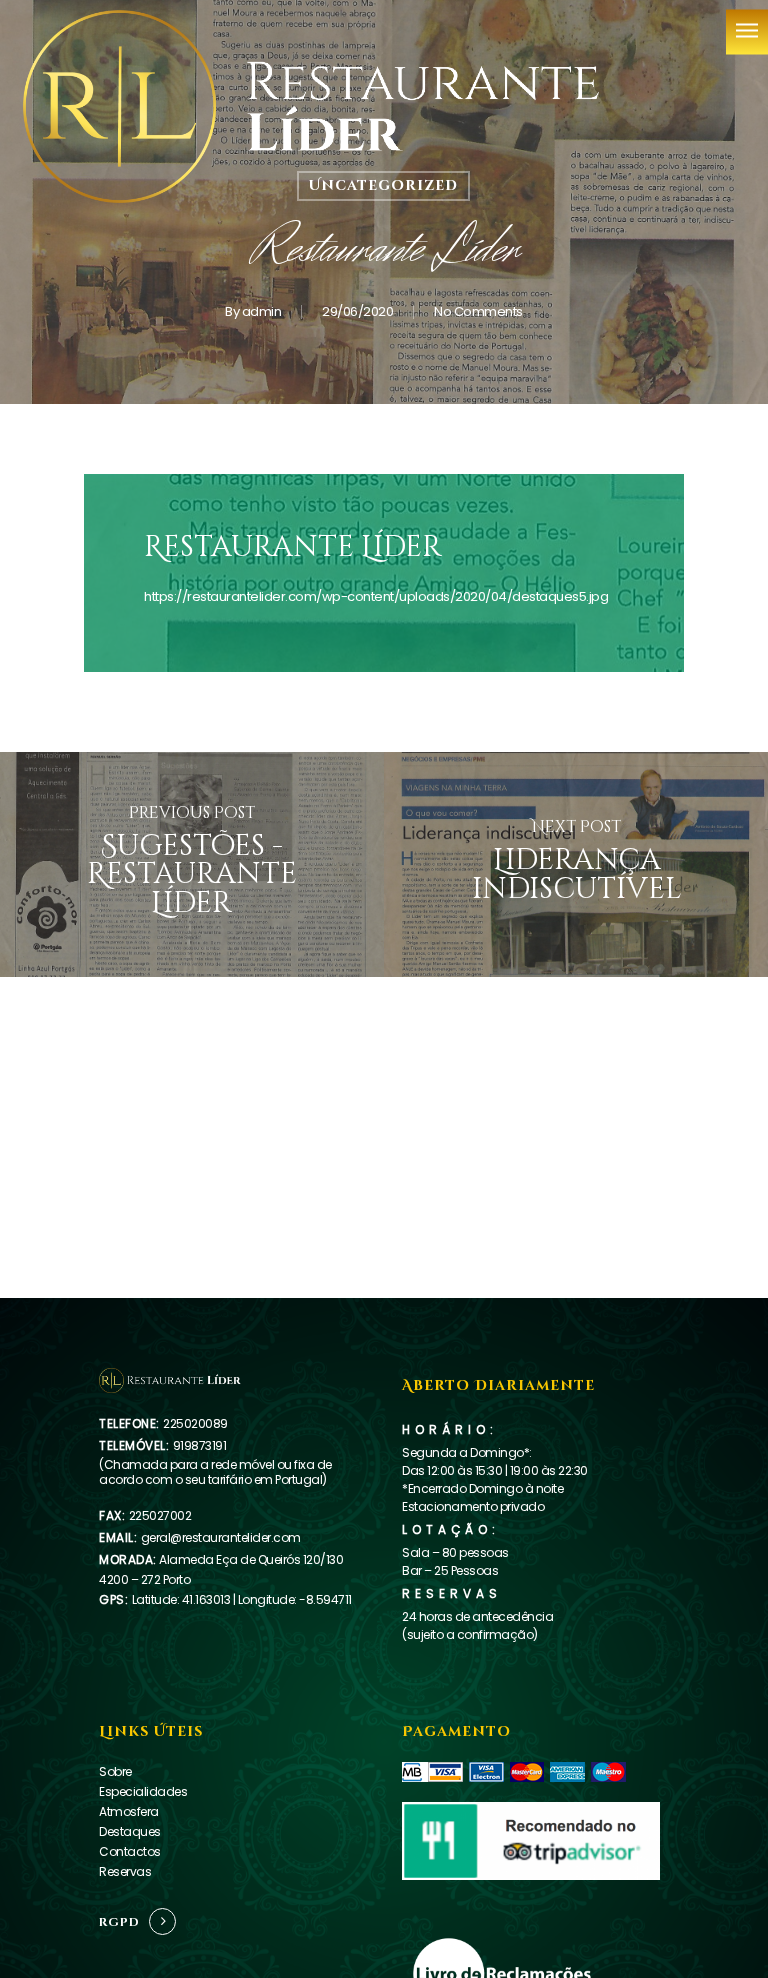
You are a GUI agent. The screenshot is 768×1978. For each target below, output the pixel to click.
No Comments (478, 311)
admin (262, 311)
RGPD (119, 1922)
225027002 (160, 1515)
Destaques (130, 1831)
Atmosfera (129, 1811)
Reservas (125, 1871)
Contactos (130, 1851)
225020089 (195, 1423)
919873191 (200, 1445)
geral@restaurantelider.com (221, 1537)
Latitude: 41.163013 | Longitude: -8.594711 (242, 1599)
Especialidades (143, 1791)
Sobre (115, 1771)
